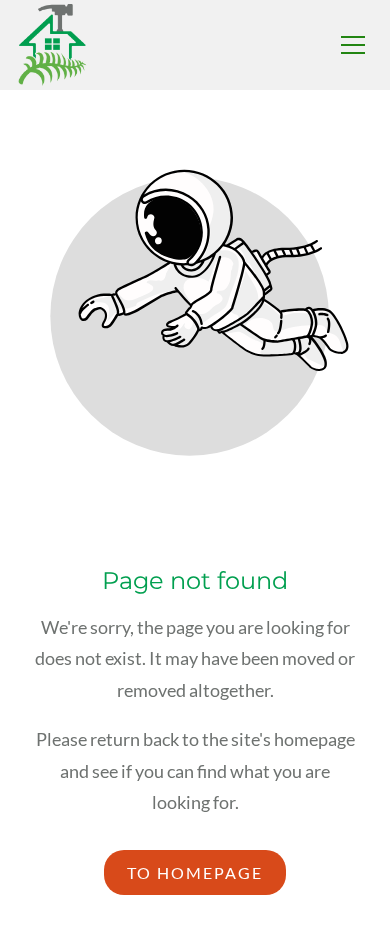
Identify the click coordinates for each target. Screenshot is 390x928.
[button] (353, 45)
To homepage (195, 872)
